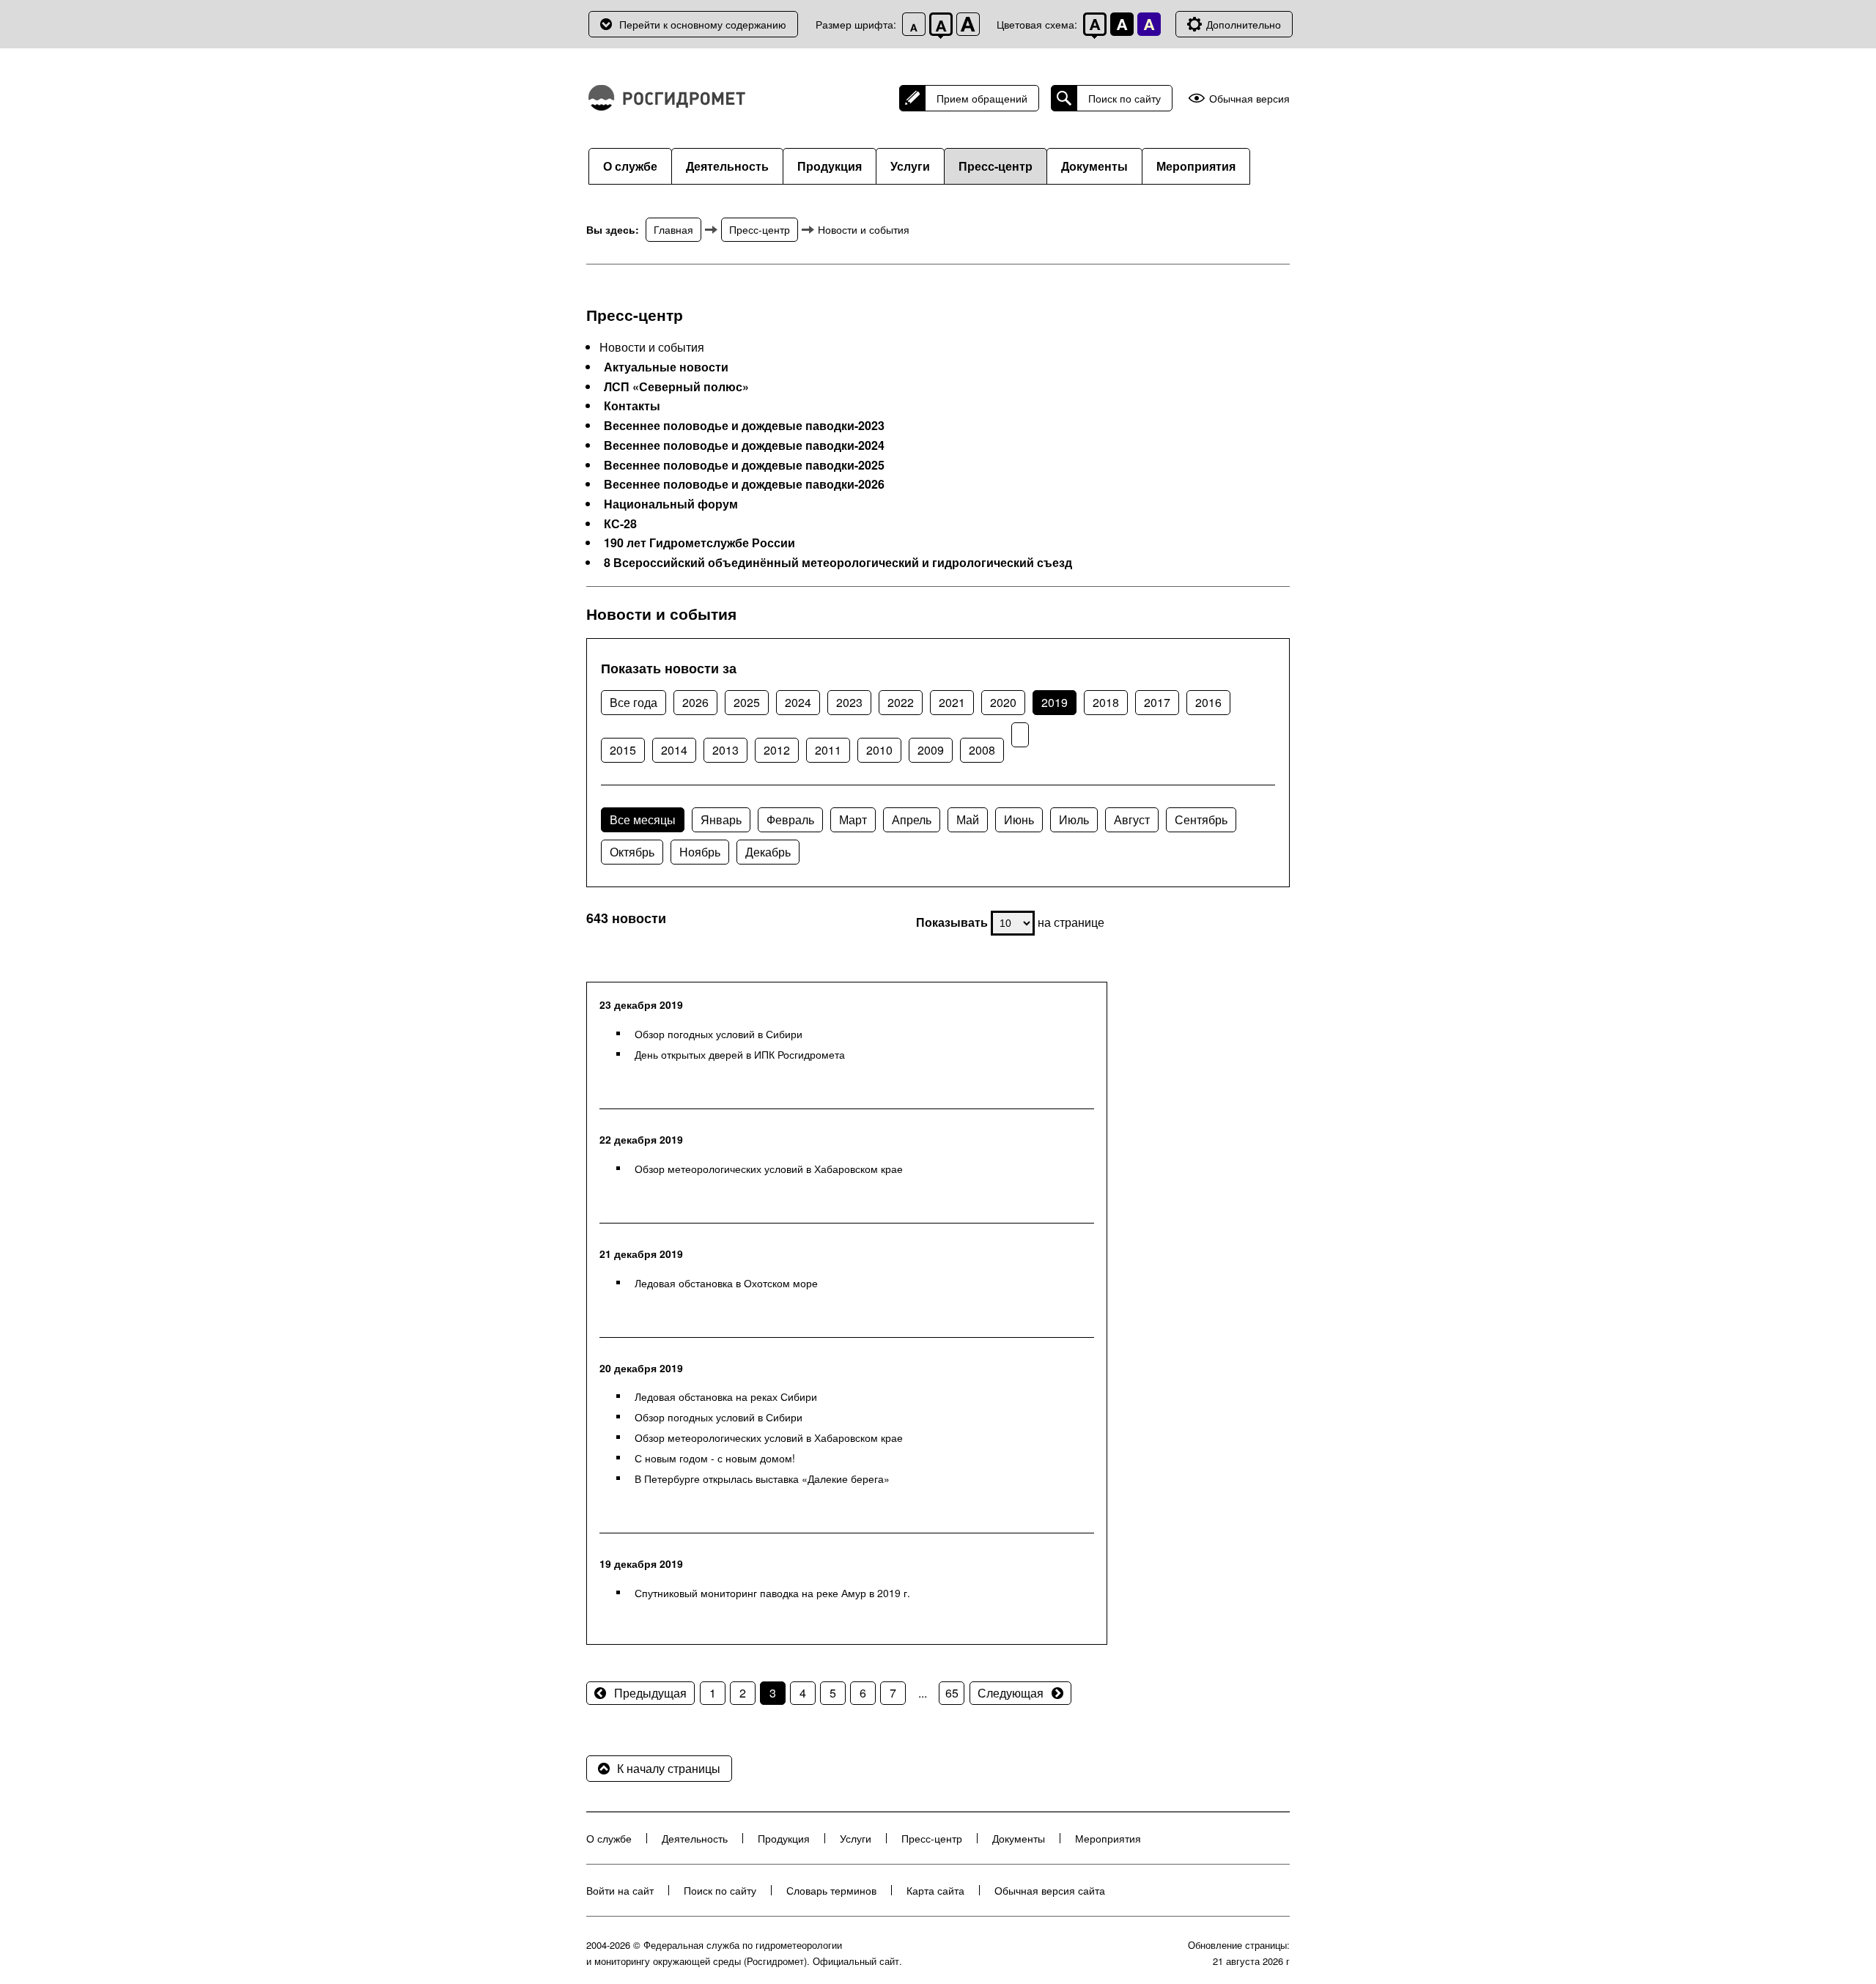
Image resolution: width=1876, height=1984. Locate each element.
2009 (931, 750)
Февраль (790, 819)
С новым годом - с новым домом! (715, 1458)
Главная (673, 229)
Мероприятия (1196, 166)
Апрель (912, 819)
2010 (879, 750)
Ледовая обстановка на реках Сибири (726, 1396)
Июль (1074, 819)
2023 (849, 702)
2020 (1003, 702)
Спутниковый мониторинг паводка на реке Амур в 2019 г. (772, 1593)
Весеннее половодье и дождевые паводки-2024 (744, 445)
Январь (721, 819)
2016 (1208, 702)
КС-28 (620, 524)
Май (968, 819)
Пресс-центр (996, 166)
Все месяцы (643, 819)
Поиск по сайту (1125, 98)
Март (853, 819)
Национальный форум (671, 504)
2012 (777, 750)
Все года (634, 702)
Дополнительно (1244, 24)
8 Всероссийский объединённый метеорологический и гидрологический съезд (838, 563)
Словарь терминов (831, 1890)
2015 (623, 750)
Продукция (830, 166)
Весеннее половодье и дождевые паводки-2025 (744, 465)
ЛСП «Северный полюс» (676, 387)
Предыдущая (650, 1693)
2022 (901, 702)
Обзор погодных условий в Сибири (719, 1034)
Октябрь (632, 852)
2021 (952, 702)
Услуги (910, 166)
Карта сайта (935, 1890)
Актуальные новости (666, 367)
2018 (1106, 702)
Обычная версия (1249, 99)
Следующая (1011, 1693)
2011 (828, 750)
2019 (1055, 702)
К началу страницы (669, 1768)
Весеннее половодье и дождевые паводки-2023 (744, 426)
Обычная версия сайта (1050, 1890)
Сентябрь (1201, 819)
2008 (982, 750)
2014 (674, 750)
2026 (695, 702)
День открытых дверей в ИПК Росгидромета (740, 1054)
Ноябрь (700, 852)
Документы (1094, 166)
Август (1132, 819)
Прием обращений (982, 98)
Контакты (632, 406)
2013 (725, 750)
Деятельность (727, 166)
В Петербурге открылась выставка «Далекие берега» (762, 1478)
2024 (798, 702)
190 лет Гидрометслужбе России (699, 543)
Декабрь (768, 852)
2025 (747, 702)
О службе (630, 166)
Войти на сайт (620, 1890)
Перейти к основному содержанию (703, 24)
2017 (1157, 702)
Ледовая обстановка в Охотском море (726, 1283)
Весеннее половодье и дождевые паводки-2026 (744, 484)
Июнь (1019, 819)
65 (952, 1693)
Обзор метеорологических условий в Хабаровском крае (769, 1169)
